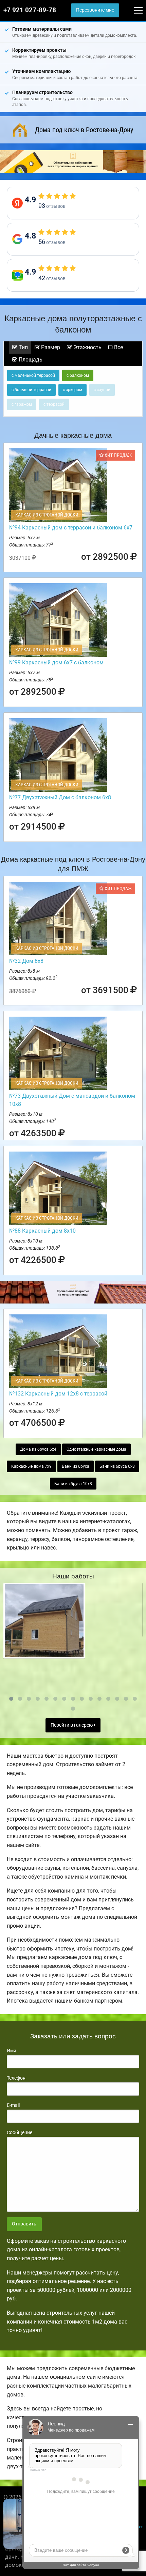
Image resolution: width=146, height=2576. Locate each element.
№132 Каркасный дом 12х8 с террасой (58, 1394)
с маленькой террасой (33, 375)
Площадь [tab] (30, 360)
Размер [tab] (50, 347)
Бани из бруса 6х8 (117, 1466)
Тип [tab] (23, 347)
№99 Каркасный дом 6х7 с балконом (56, 662)
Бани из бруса (76, 1466)
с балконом (78, 375)
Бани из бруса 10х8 (73, 1484)
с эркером (72, 390)
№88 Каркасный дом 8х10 (42, 1231)
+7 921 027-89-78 (30, 10)
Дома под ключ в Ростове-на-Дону (84, 130)
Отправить (24, 2224)
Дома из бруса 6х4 (38, 1449)
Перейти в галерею (72, 1725)
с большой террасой (31, 390)
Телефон (16, 2078)
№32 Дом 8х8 (26, 961)
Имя (12, 2051)
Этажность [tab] (87, 347)
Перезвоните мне (95, 10)
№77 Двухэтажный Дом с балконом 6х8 (60, 797)
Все (118, 347)
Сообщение (20, 2132)
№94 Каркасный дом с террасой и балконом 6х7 (71, 528)
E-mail (13, 2105)
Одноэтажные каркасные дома (96, 1449)
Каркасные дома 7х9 (31, 1466)
